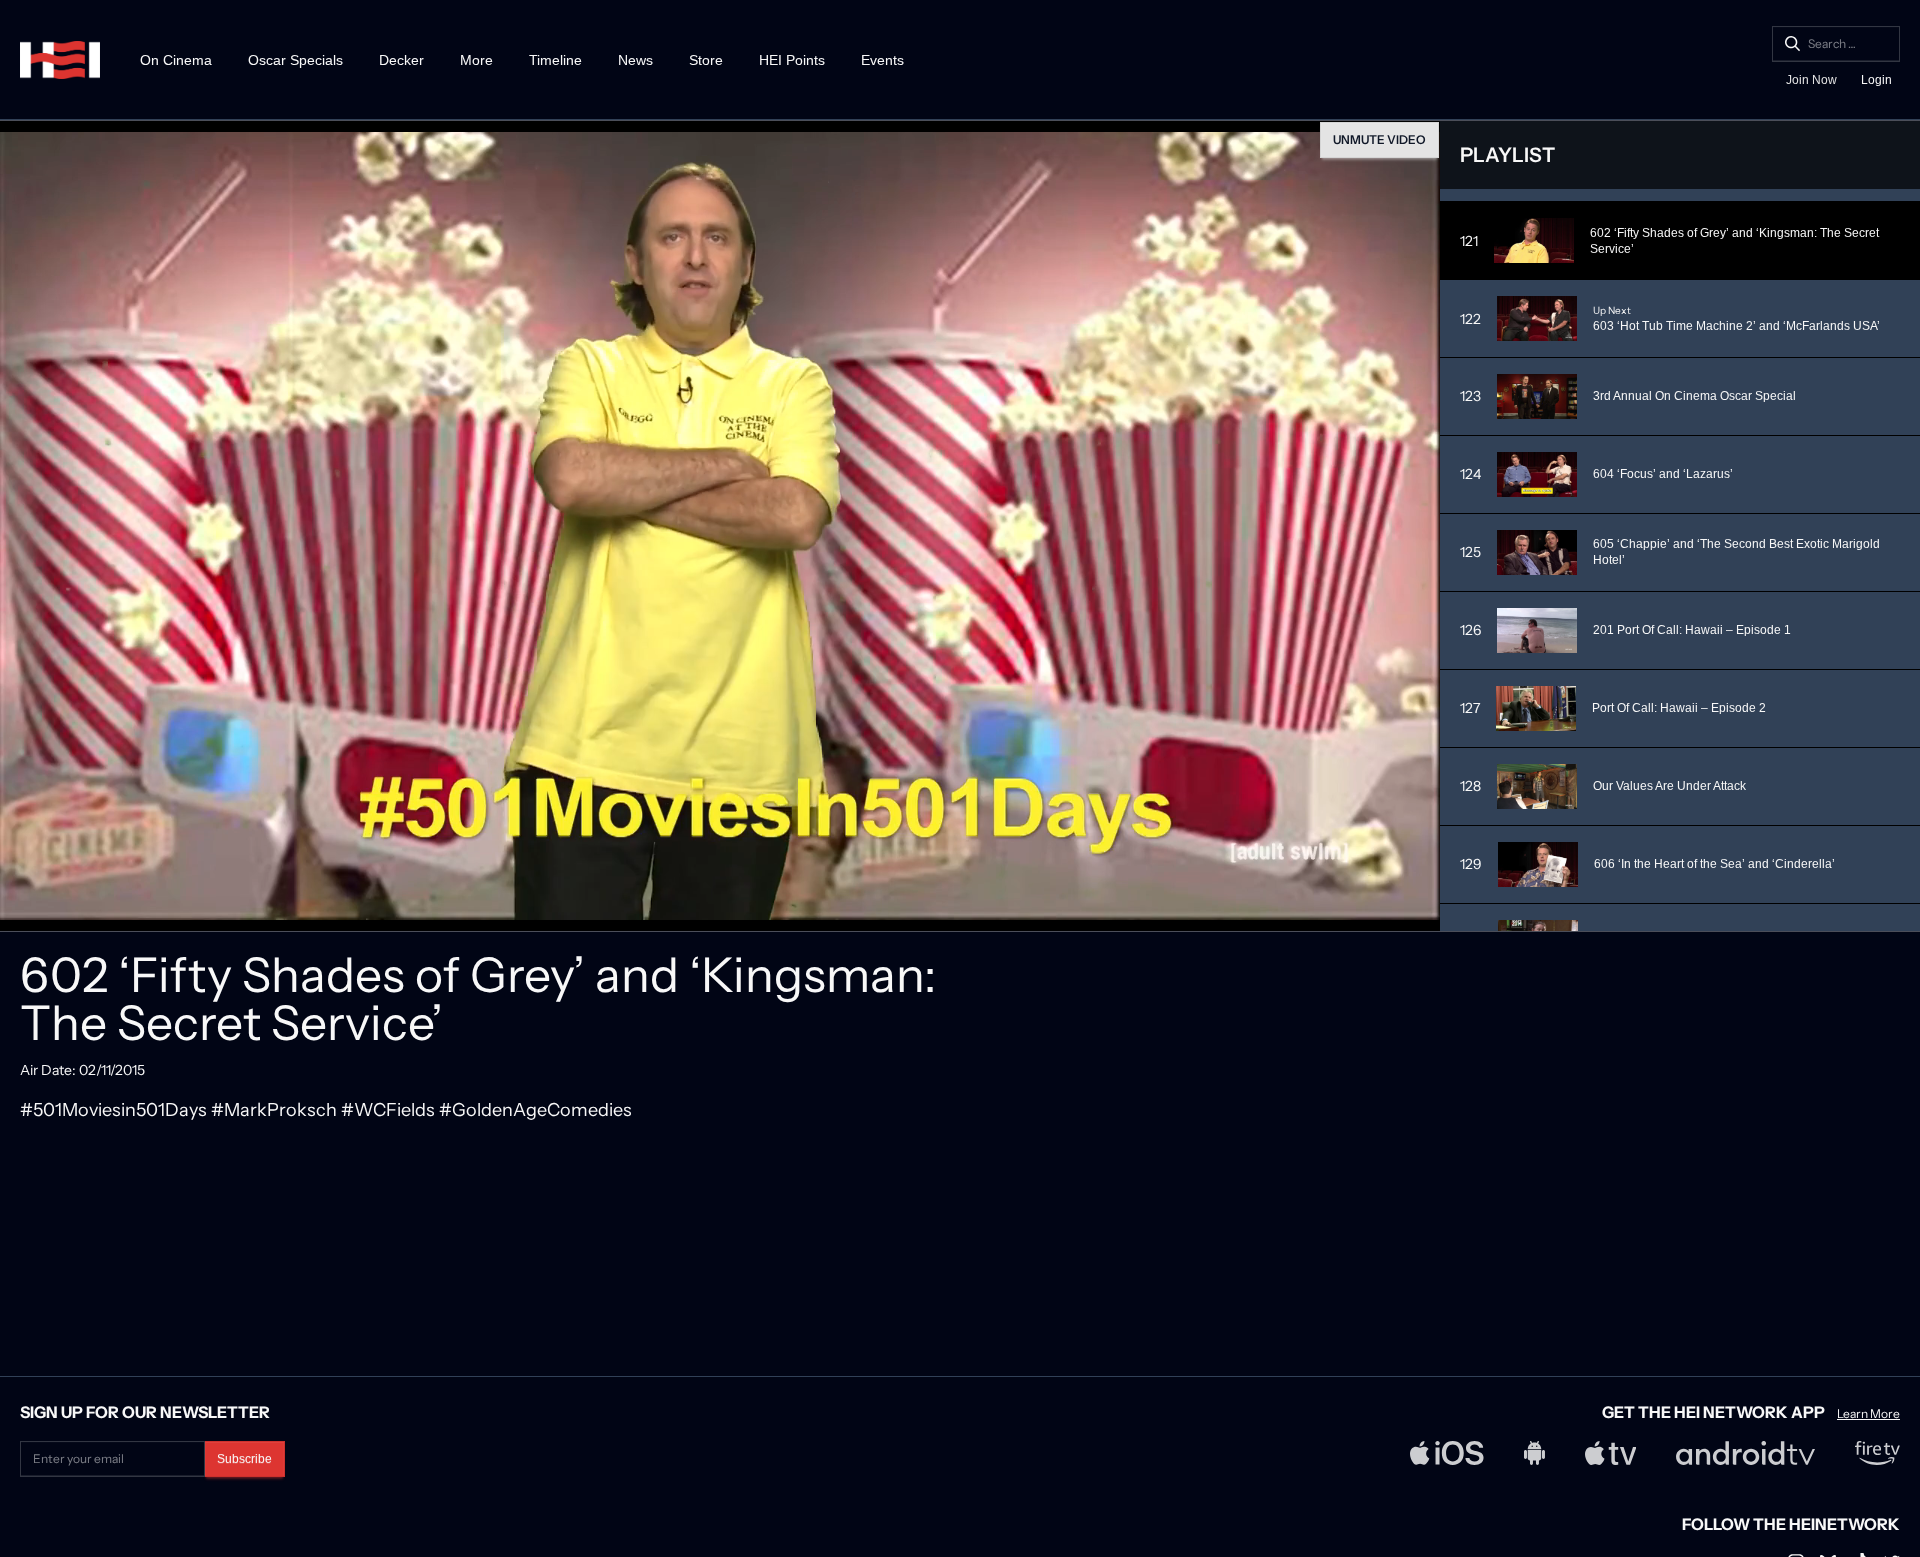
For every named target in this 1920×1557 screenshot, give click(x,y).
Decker (401, 60)
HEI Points (792, 60)
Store (706, 60)
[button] (20, 909)
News (635, 60)
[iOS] (1447, 1453)
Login (1876, 80)
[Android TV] (1745, 1453)
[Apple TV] (1611, 1453)
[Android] (1534, 1453)
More (476, 60)
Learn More (1868, 1414)
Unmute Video (1379, 140)
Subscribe (244, 1459)
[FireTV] (1877, 1453)
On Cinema (176, 60)
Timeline (555, 60)
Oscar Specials (295, 60)
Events (882, 60)
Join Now (1811, 80)
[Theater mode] (1378, 909)
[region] (720, 526)
